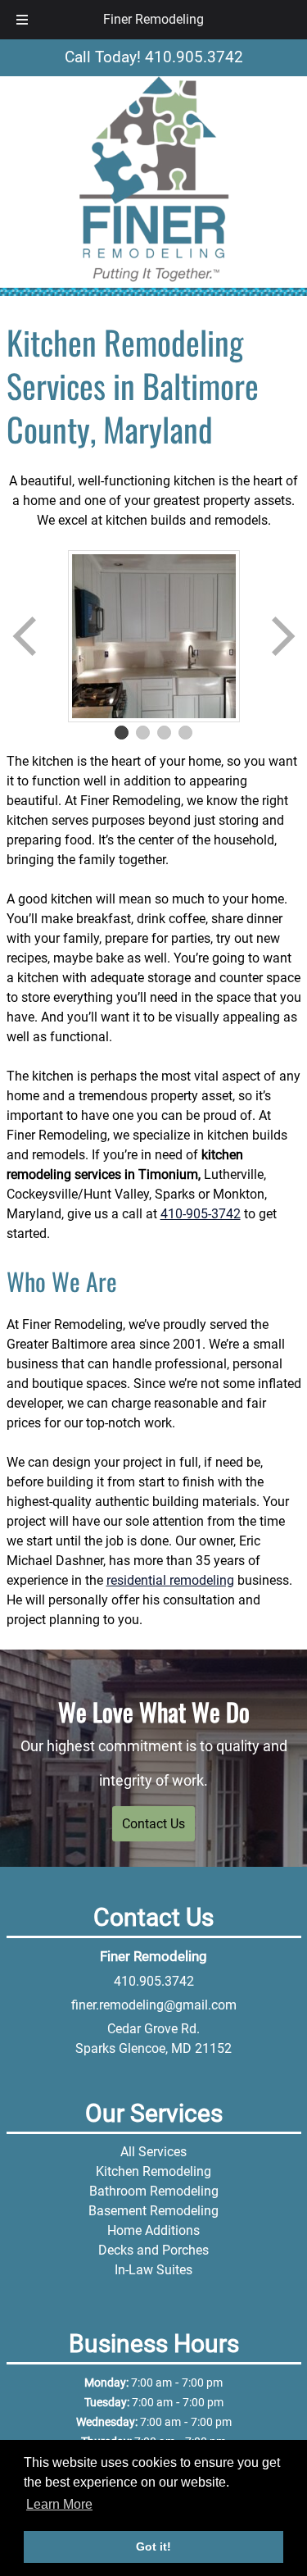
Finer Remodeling (153, 19)
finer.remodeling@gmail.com (154, 2005)
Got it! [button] (153, 2546)
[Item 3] (165, 733)
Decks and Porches (153, 2250)
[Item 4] (186, 733)
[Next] (282, 636)
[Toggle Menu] (22, 20)
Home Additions (153, 2230)
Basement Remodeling (153, 2211)
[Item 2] (143, 733)
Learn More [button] (59, 2504)
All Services (153, 2152)
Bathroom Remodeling (154, 2191)
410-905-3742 (201, 1214)
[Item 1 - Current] (122, 733)
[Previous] (26, 636)
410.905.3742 (154, 1981)
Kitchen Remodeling (153, 2171)
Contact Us (153, 1824)
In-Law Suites (153, 2270)
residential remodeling (170, 1580)
